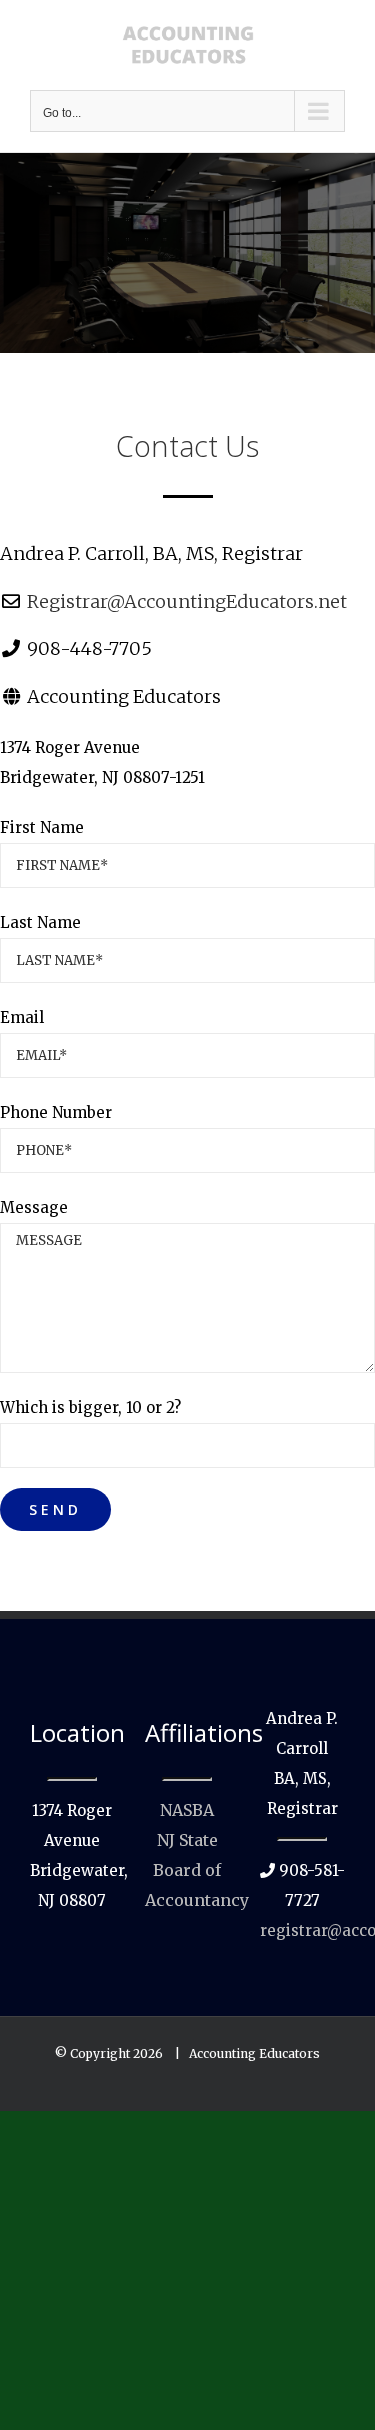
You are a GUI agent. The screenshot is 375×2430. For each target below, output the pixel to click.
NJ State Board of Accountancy (197, 1870)
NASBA (187, 1810)
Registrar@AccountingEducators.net (187, 601)
